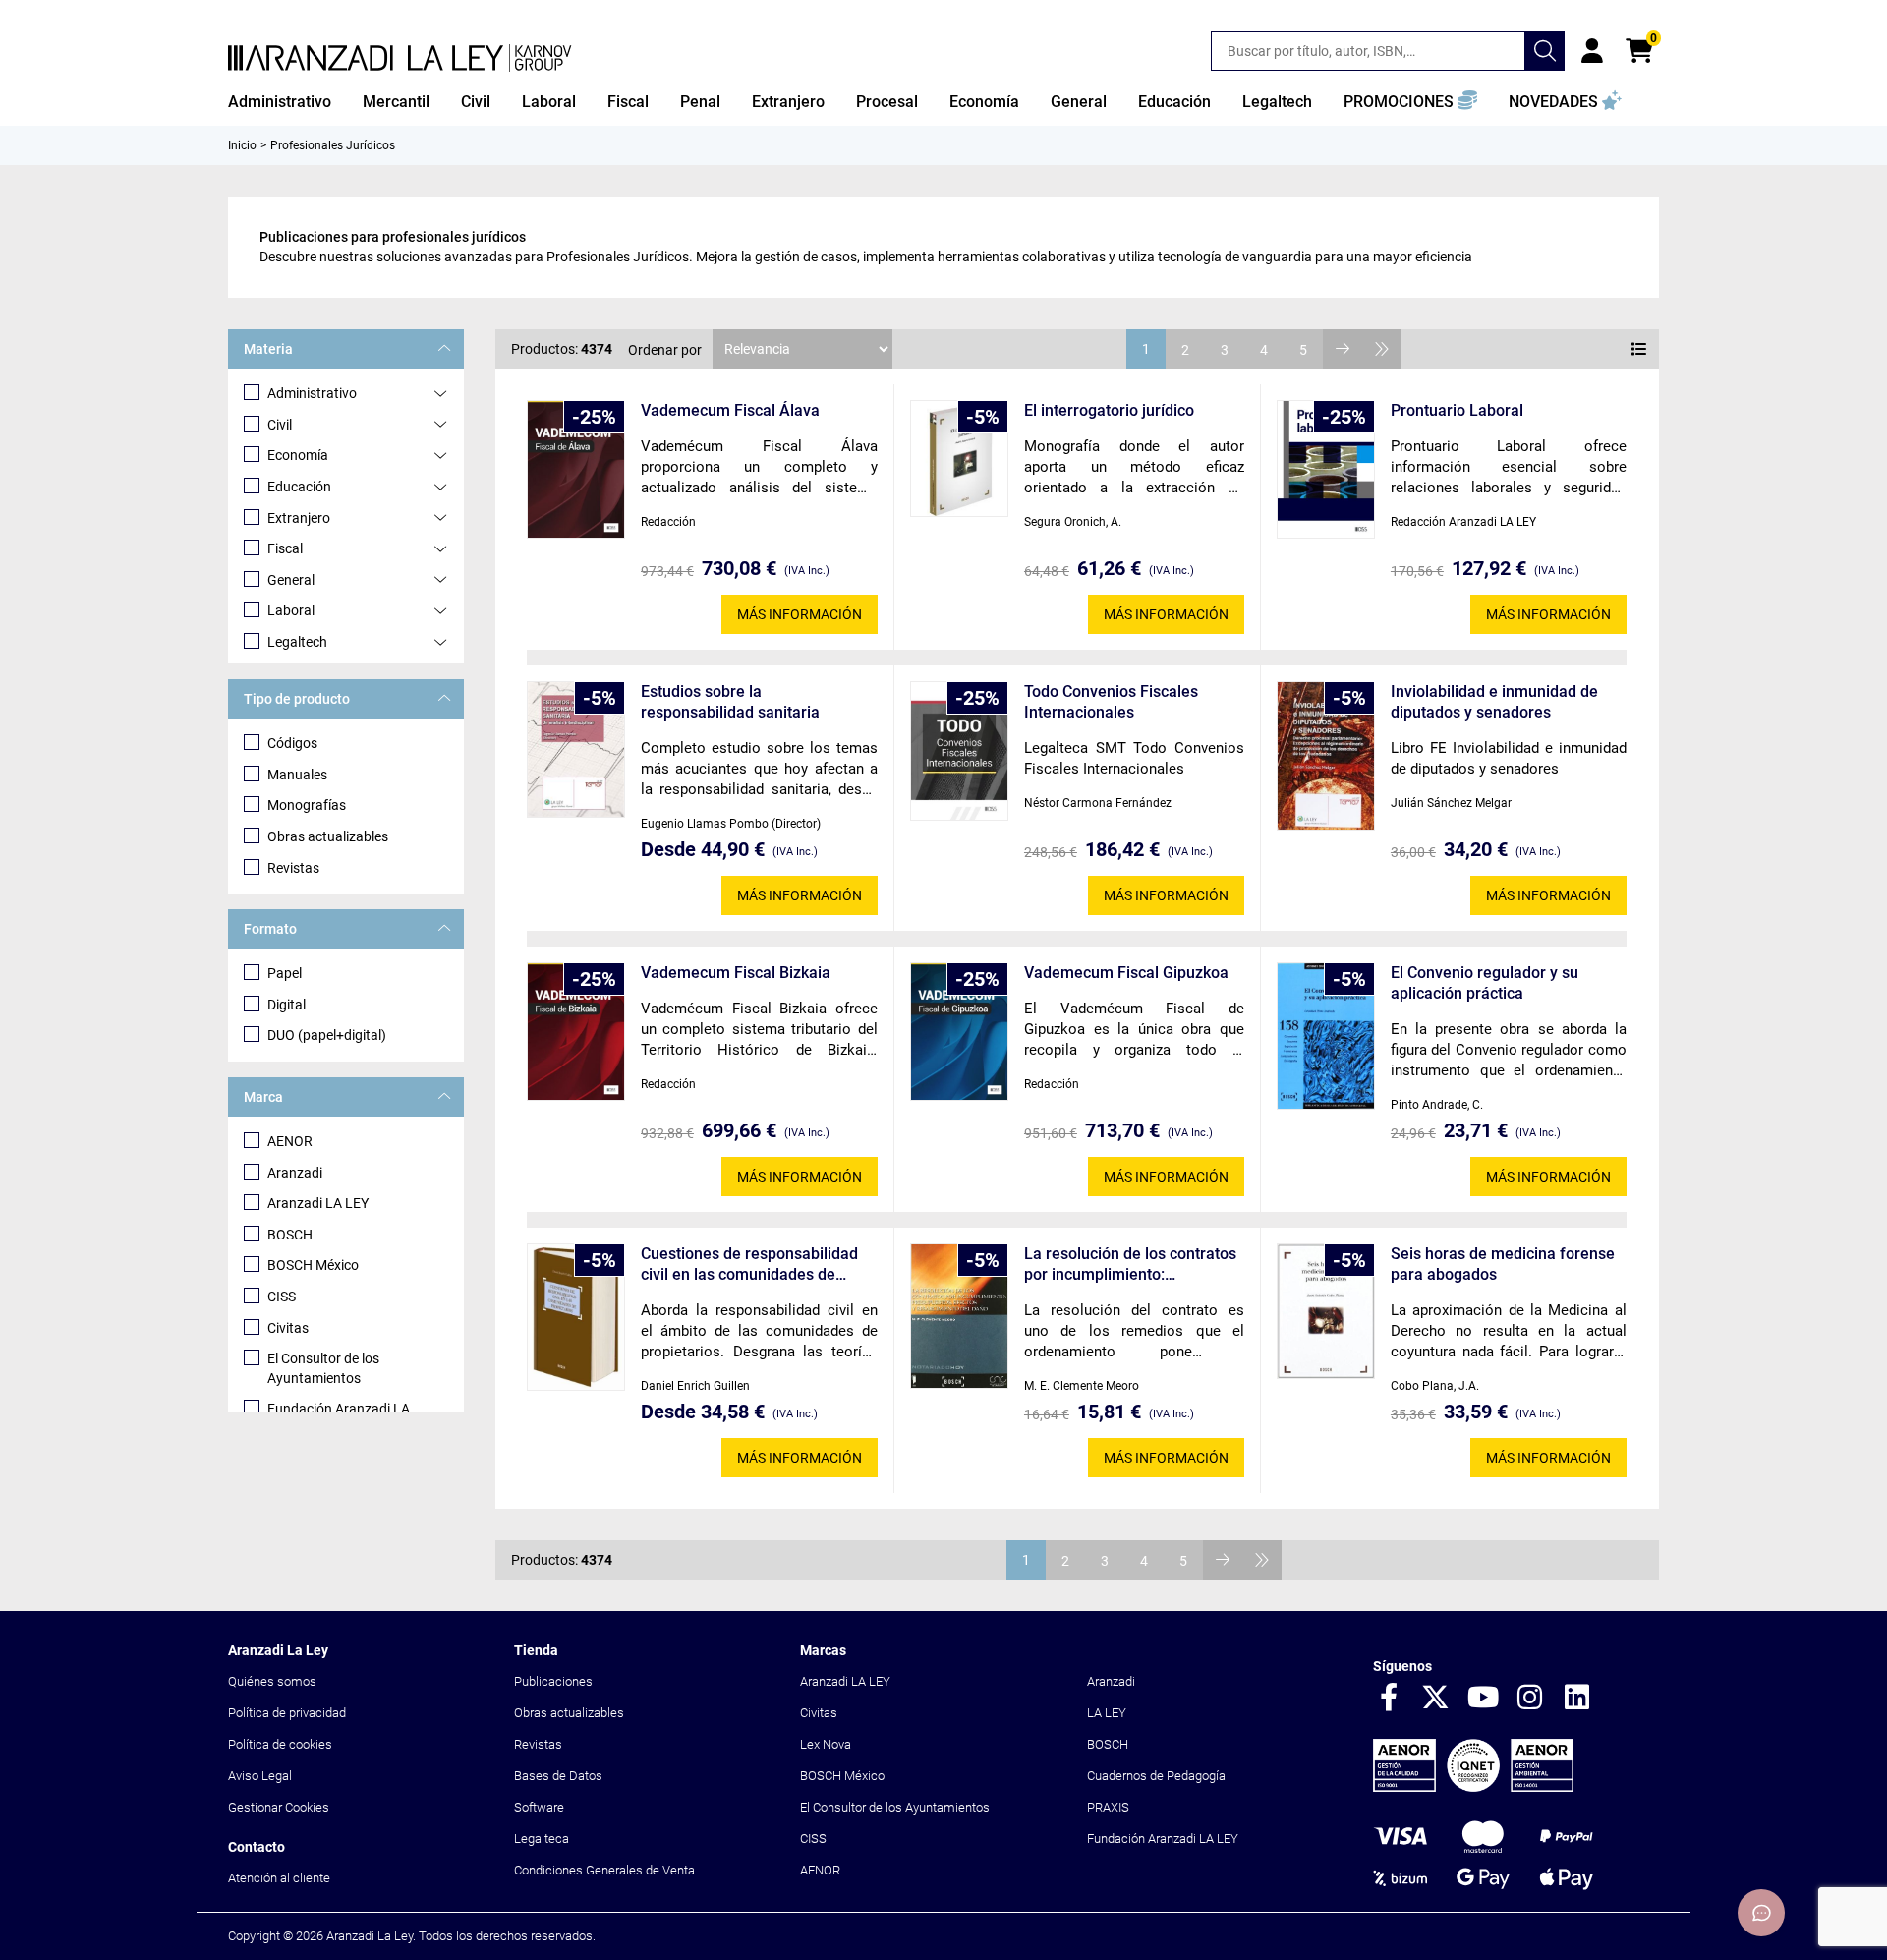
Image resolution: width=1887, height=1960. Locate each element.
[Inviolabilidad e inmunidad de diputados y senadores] (1326, 756)
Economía (298, 455)
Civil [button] (476, 102)
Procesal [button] (887, 102)
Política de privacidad (287, 1713)
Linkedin (1577, 1699)
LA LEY (1107, 1713)
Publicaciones (553, 1681)
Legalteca (542, 1839)
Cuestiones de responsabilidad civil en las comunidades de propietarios (749, 1265)
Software (539, 1807)
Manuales (297, 775)
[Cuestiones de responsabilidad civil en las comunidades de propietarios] (576, 1317)
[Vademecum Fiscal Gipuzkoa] (959, 1031)
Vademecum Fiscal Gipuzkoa (1126, 973)
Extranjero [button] (788, 102)
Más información (800, 614)
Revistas (293, 868)
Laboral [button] (549, 102)
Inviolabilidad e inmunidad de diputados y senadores (1494, 702)
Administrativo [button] (280, 102)
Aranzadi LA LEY (318, 1203)
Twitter (1436, 1699)
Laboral (291, 610)
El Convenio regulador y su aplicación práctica (1485, 983)
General (291, 580)
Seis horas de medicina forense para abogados (1503, 1264)
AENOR (290, 1141)
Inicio (242, 145)
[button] (1410, 102)
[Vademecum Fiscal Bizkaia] (576, 1031)
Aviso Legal (260, 1776)
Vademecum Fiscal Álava (730, 410)
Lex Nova (826, 1744)
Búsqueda (1545, 51)
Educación (299, 487)
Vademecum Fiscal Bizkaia (736, 973)
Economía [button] (984, 102)
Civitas (288, 1328)
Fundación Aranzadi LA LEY (1163, 1839)
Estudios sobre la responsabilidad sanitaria (730, 702)
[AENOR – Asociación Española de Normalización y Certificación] (1473, 1787)
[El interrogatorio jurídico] (959, 459)
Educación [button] (1174, 102)
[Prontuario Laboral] (1326, 469)
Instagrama (1530, 1699)
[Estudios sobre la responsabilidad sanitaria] (576, 749)
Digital (286, 1005)
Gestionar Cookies (279, 1807)
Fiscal (285, 548)
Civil (280, 425)
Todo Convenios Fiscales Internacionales (1111, 702)
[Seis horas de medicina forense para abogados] (1326, 1311)
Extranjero (299, 518)
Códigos (292, 743)
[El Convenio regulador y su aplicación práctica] (1326, 1036)
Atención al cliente (279, 1878)
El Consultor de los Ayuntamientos (323, 1368)
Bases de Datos (558, 1776)
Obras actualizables (328, 836)
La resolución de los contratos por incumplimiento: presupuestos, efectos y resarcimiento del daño (1130, 1265)
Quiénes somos (272, 1681)
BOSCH (290, 1235)
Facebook (1389, 1699)
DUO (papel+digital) (327, 1035)
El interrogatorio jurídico (1109, 410)
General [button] (1079, 102)
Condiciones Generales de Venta (604, 1870)
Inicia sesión (1592, 51)
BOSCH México (313, 1265)
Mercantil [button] (396, 102)
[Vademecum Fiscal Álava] (576, 469)
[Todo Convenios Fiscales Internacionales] (959, 751)
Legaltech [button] (1277, 102)
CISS (282, 1297)
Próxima (1343, 349)
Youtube (1483, 1699)
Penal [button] (700, 102)
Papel (285, 973)
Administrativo (312, 393)
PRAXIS (1108, 1807)
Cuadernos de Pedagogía (1156, 1776)
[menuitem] (280, 102)
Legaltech (297, 642)
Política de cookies (280, 1744)
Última (1382, 349)
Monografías (307, 805)
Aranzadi (295, 1173)
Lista (1639, 349)
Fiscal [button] (628, 102)
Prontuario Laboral (1457, 410)
